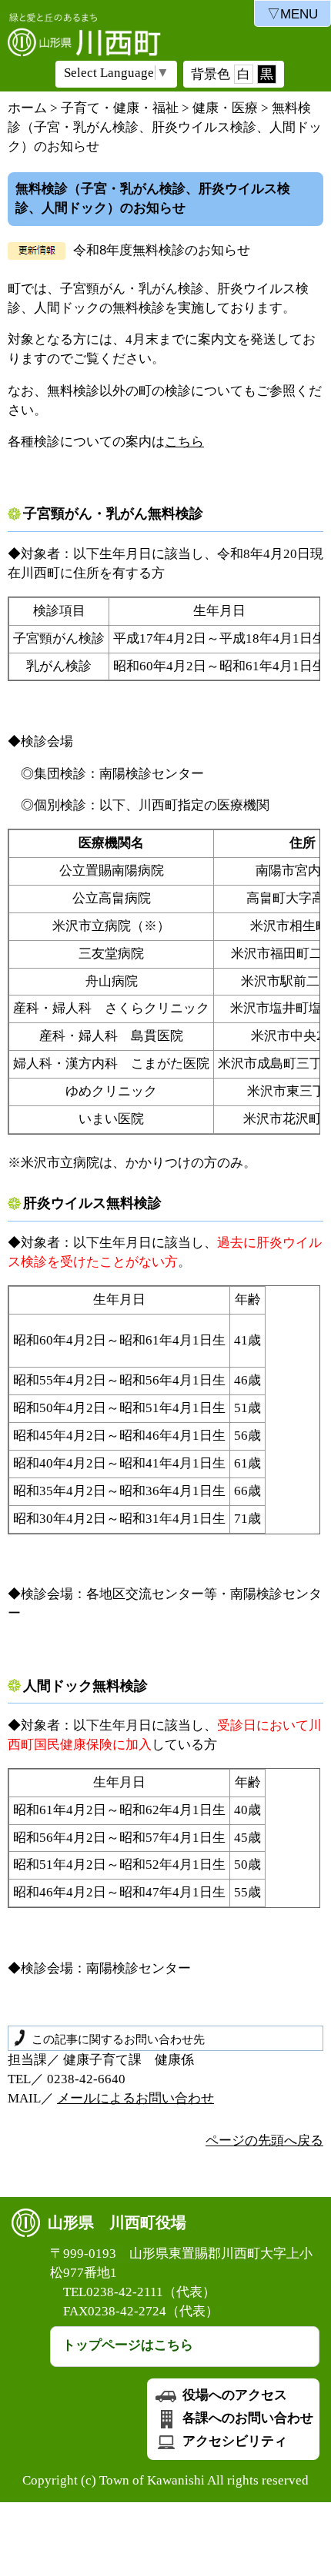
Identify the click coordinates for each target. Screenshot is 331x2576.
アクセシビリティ (233, 2441)
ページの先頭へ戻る (264, 2141)
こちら (184, 442)
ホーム (27, 108)
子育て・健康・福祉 (120, 108)
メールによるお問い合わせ (135, 2098)
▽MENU (293, 14)
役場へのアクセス (233, 2395)
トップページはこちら (128, 2345)
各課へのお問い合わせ (246, 2418)
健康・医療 (225, 108)
